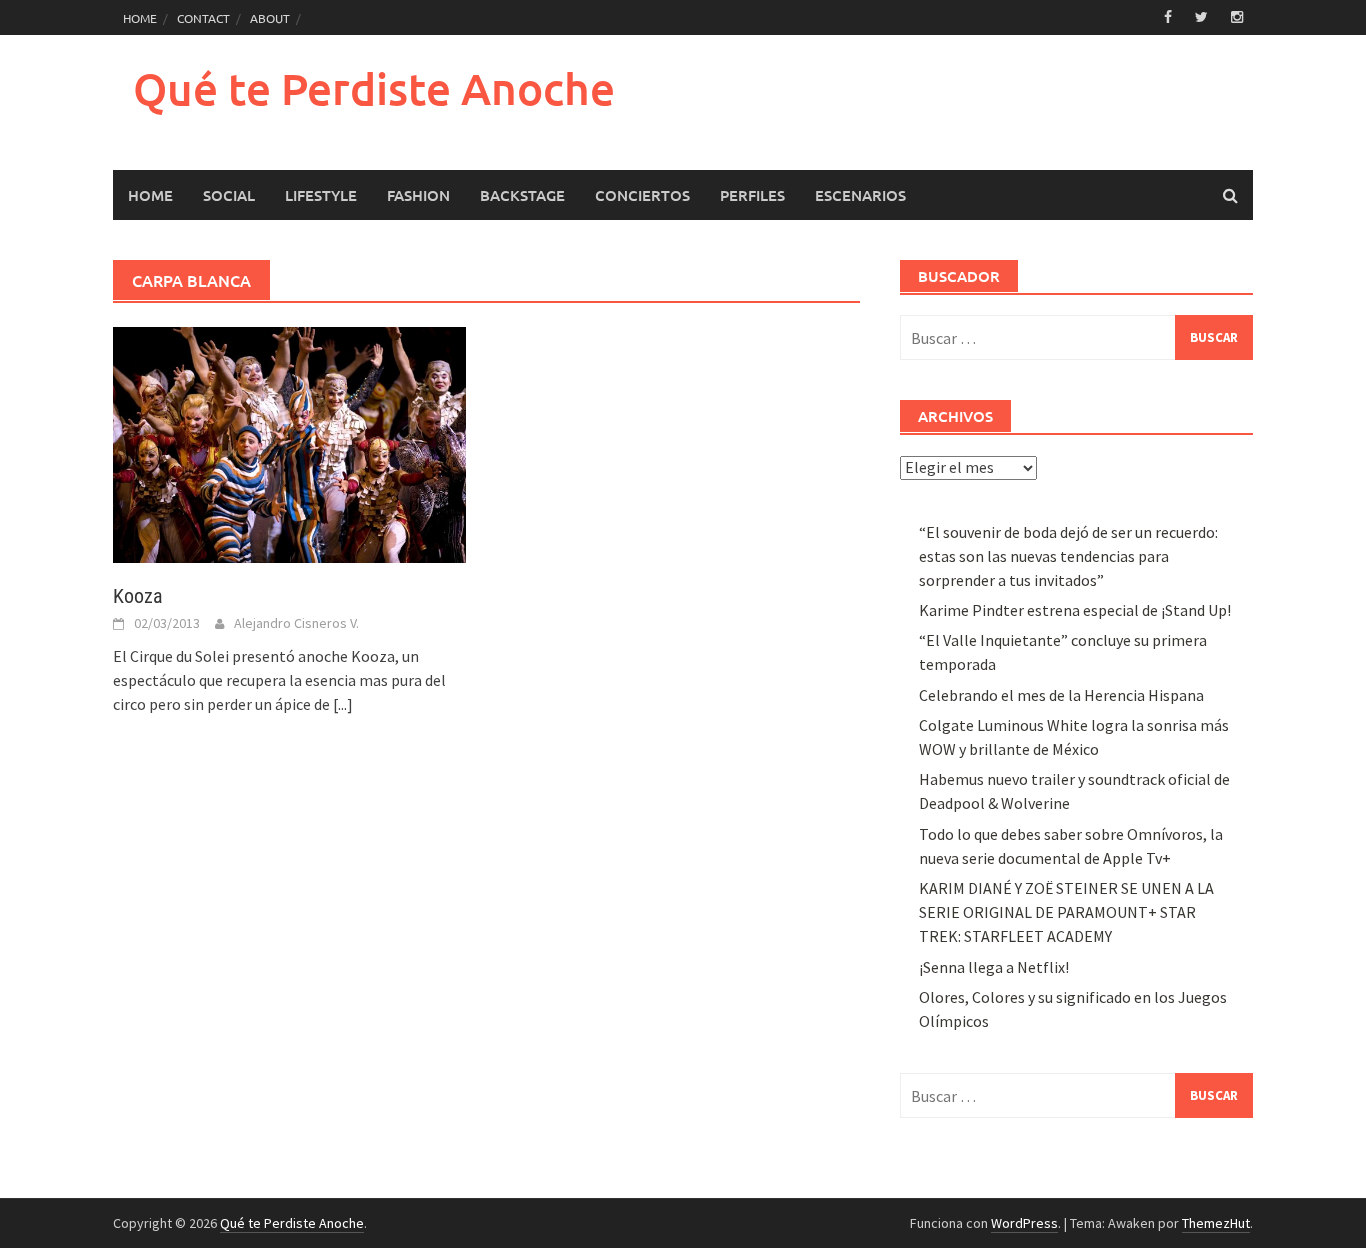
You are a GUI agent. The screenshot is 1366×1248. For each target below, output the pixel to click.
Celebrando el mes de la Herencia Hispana (1061, 695)
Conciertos (642, 195)
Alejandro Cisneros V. (296, 623)
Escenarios (860, 195)
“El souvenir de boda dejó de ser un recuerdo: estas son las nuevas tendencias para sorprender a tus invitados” (1068, 556)
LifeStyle (321, 195)
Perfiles (752, 195)
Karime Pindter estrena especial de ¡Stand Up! (1075, 610)
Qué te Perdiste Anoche (374, 88)
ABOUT (270, 18)
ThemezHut (1216, 1223)
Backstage (522, 195)
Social (229, 195)
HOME (140, 18)
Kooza (138, 596)
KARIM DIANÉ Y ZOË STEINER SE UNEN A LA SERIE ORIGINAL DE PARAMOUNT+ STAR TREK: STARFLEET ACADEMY (1066, 912)
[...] (343, 704)
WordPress (1024, 1223)
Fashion (418, 195)
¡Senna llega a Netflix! (994, 967)
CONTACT (203, 18)
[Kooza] (289, 443)
